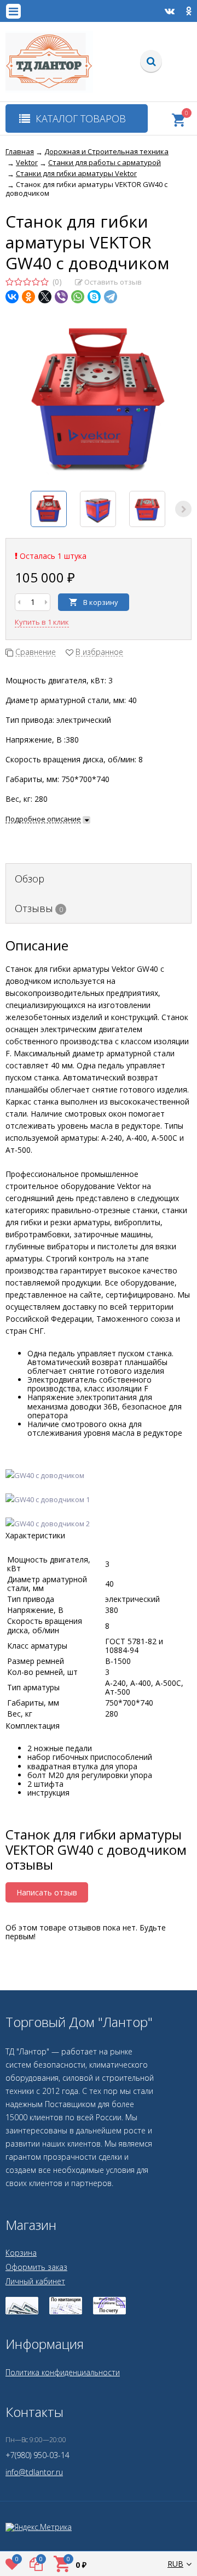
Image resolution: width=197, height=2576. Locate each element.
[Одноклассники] (28, 297)
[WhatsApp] (78, 297)
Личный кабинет (35, 2281)
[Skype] (94, 297)
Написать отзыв (47, 1892)
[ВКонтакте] (12, 297)
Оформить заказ (36, 2267)
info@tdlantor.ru (34, 2472)
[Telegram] (111, 297)
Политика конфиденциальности (63, 2372)
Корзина (21, 2253)
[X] (45, 297)
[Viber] (61, 297)
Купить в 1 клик (42, 622)
